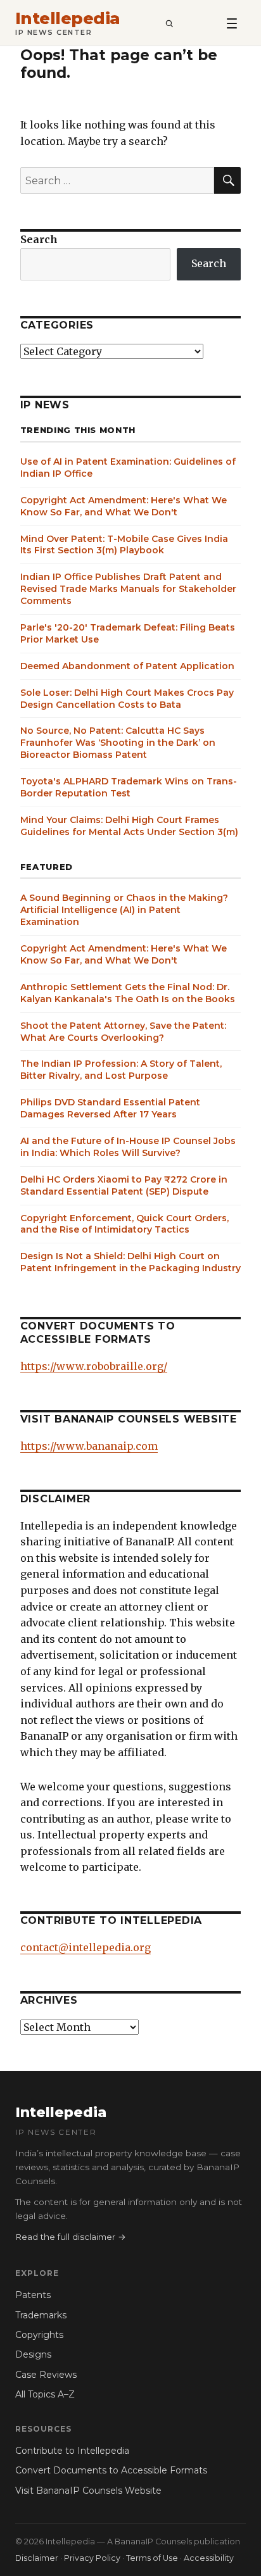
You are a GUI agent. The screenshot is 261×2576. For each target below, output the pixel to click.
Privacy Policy (92, 2558)
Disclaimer (37, 2558)
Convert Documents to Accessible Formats (111, 2470)
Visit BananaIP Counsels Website (88, 2491)
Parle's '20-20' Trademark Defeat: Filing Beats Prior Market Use (128, 633)
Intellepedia (68, 19)
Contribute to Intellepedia (72, 2451)
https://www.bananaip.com (89, 1446)
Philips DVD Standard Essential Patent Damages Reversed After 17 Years (110, 1108)
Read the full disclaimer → (71, 2237)
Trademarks (41, 2315)
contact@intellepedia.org (86, 1947)
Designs (33, 2354)
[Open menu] (232, 23)
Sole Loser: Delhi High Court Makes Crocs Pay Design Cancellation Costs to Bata (127, 699)
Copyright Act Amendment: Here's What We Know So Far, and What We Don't (124, 506)
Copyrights (39, 2335)
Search (39, 239)
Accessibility (209, 2558)
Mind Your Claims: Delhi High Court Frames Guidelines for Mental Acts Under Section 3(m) (129, 826)
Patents (33, 2295)
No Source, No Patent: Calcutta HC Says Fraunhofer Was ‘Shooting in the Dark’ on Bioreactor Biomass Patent (118, 743)
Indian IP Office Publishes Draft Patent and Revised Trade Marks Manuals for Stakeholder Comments (128, 589)
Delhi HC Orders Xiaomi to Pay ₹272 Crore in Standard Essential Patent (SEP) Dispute (124, 1185)
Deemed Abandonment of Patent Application (127, 666)
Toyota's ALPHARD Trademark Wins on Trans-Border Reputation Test (129, 787)
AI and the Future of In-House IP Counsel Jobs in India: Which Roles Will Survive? (128, 1147)
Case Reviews (46, 2375)
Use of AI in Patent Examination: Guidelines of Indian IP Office (128, 468)
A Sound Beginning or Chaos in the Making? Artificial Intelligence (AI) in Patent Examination (124, 910)
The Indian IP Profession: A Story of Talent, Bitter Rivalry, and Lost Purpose (121, 1070)
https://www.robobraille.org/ (94, 1366)
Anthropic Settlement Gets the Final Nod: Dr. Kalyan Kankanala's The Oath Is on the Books (128, 993)
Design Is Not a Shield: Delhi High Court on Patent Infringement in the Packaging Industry (130, 1262)
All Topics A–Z (45, 2394)
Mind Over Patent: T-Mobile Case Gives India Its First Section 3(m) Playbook (124, 545)
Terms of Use (152, 2558)
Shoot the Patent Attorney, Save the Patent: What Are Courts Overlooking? (123, 1032)
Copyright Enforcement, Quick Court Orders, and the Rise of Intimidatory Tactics (124, 1224)
